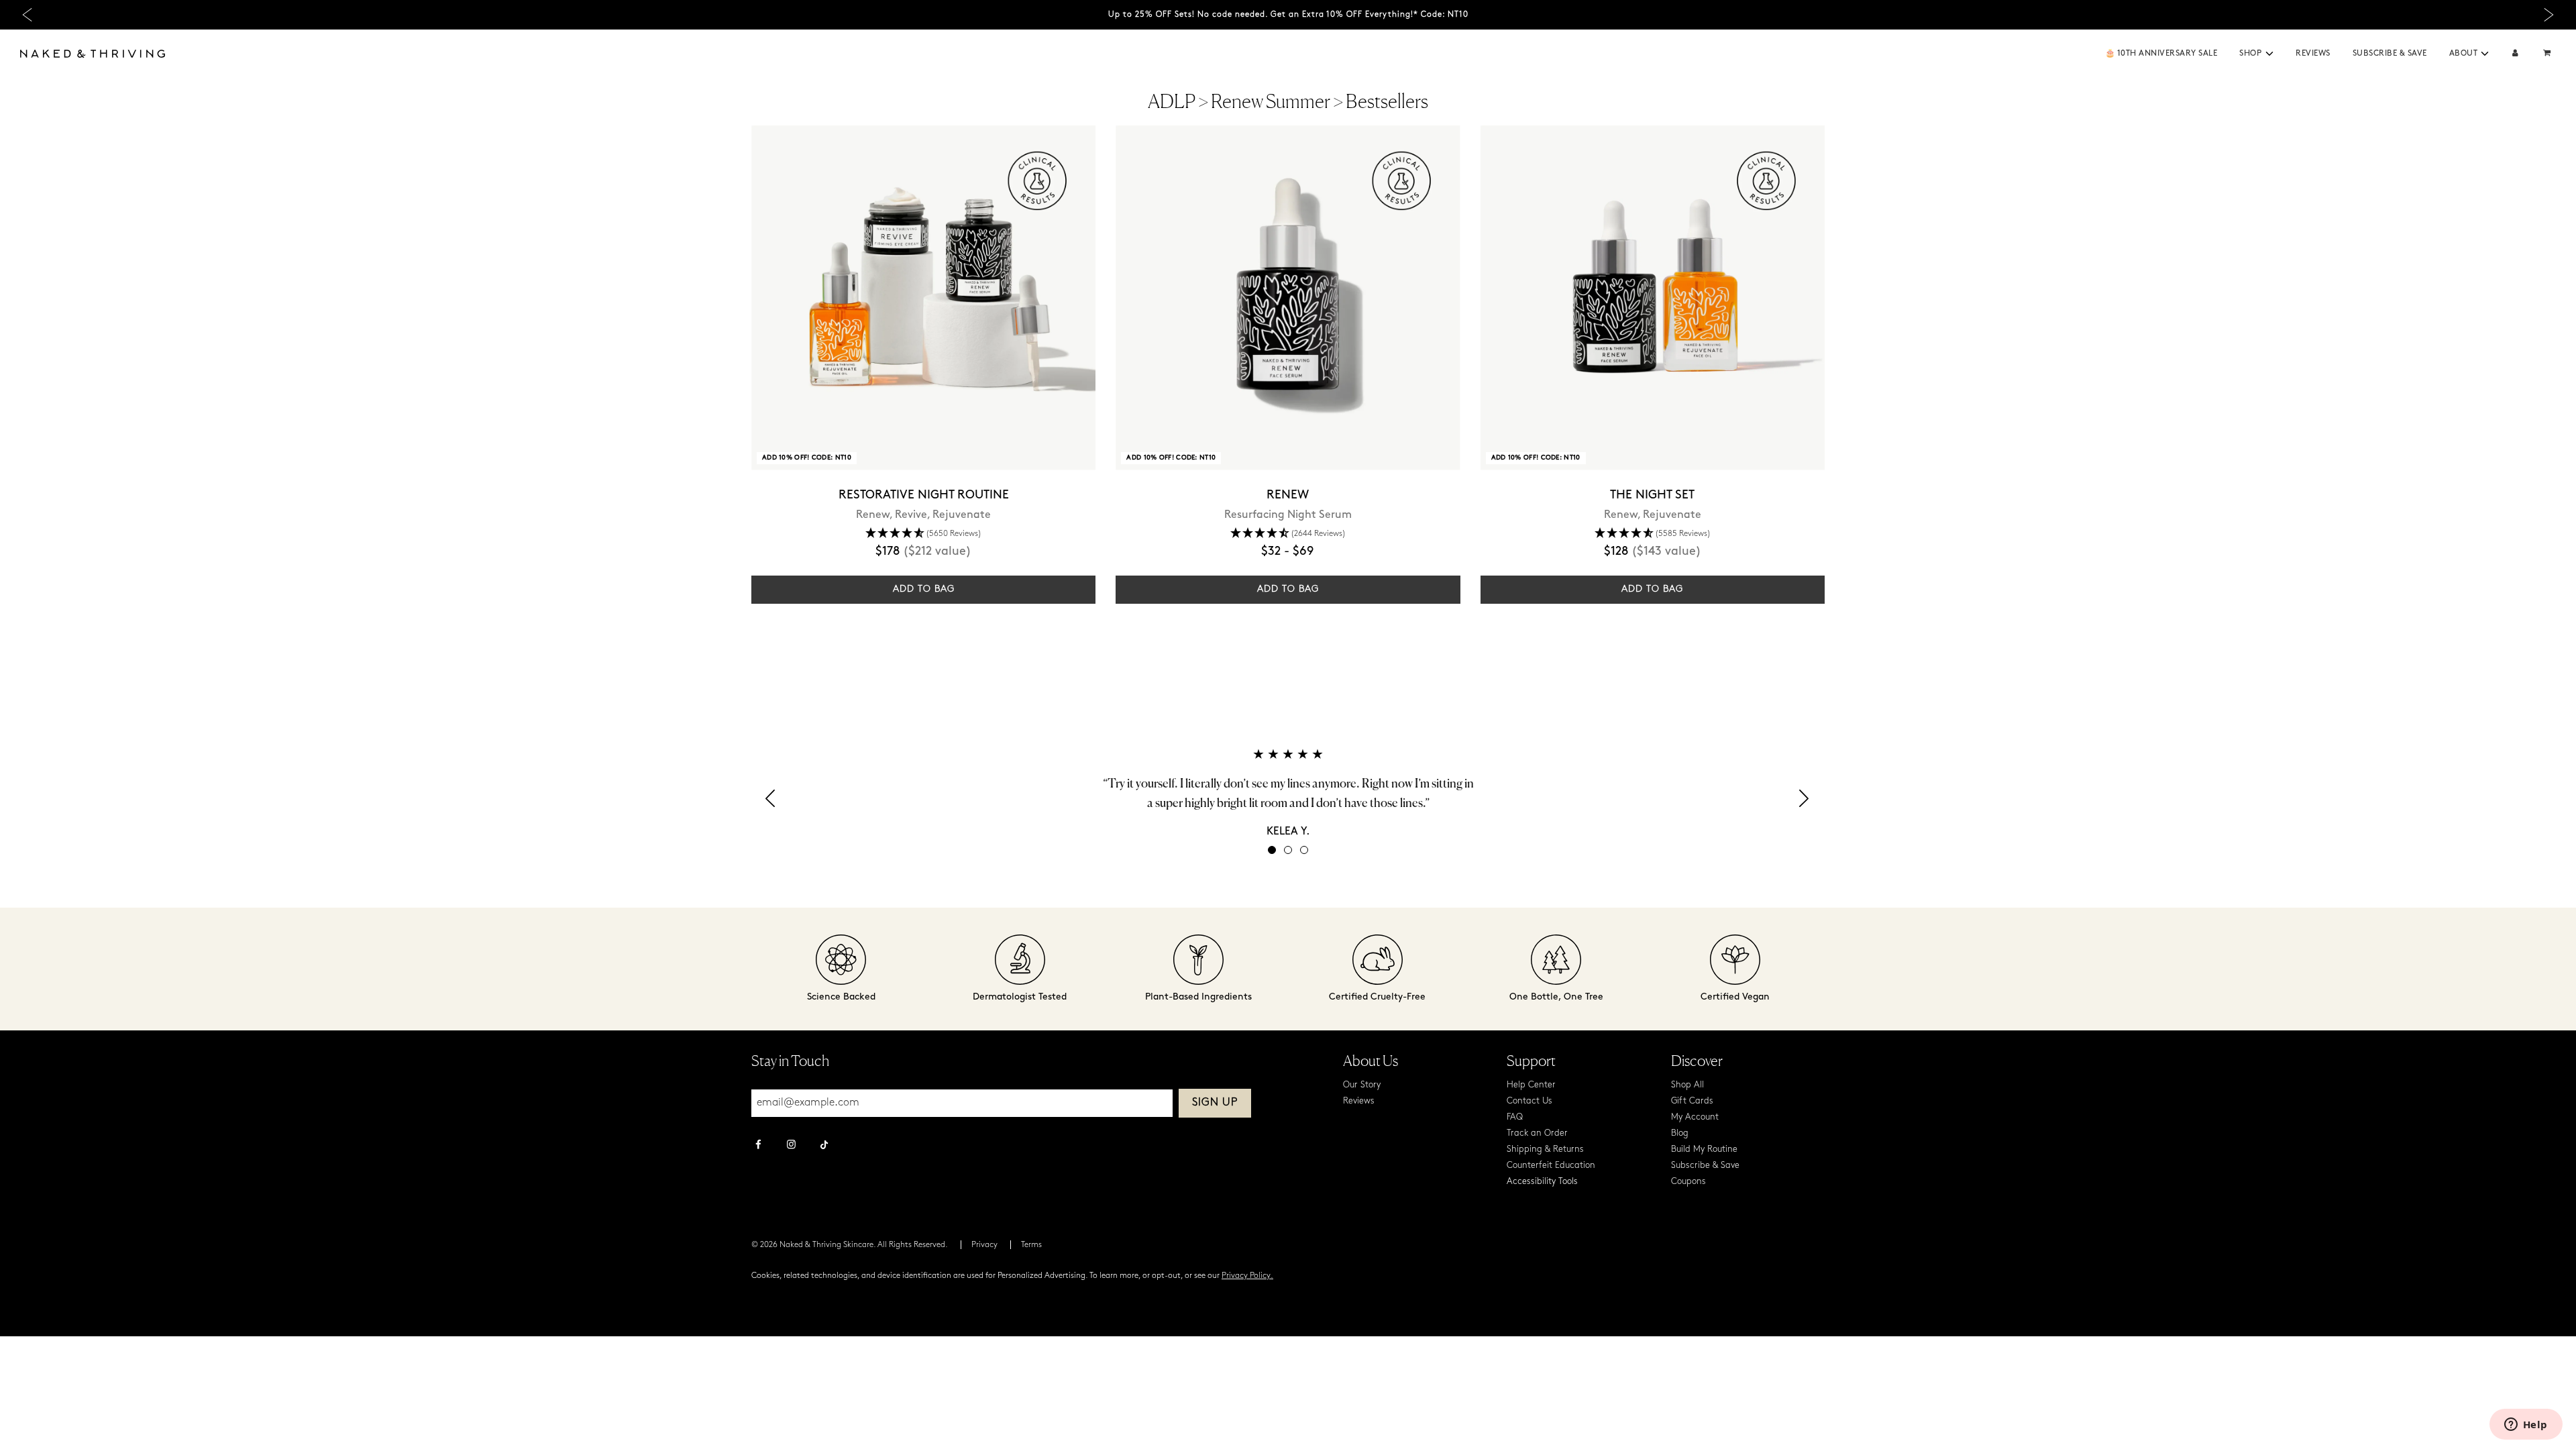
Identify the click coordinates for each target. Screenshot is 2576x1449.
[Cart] (2548, 54)
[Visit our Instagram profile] (791, 1146)
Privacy (984, 1245)
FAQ (1515, 1117)
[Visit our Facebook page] (758, 1146)
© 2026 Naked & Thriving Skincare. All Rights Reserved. (850, 1245)
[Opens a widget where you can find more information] (2526, 1426)
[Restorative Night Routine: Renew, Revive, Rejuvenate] (923, 298)
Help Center (1531, 1085)
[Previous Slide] (27, 15)
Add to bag (924, 589)
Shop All (1687, 1085)
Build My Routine (1704, 1149)
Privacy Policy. (1247, 1276)
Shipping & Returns (1545, 1149)
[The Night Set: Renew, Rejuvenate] (1653, 298)
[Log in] (2515, 54)
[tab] (1272, 850)
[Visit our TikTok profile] (824, 1143)
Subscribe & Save (2390, 54)
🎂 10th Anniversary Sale (2161, 54)
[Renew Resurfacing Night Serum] (1288, 298)
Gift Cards (1692, 1101)
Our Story (1362, 1085)
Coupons (1688, 1182)
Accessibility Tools (1542, 1182)
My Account (1695, 1117)
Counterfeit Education (1551, 1166)
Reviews (2313, 54)
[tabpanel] (1288, 793)
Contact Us (1529, 1101)
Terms (1031, 1245)
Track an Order (1537, 1133)
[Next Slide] (2549, 15)
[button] (2269, 54)
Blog (1680, 1133)
